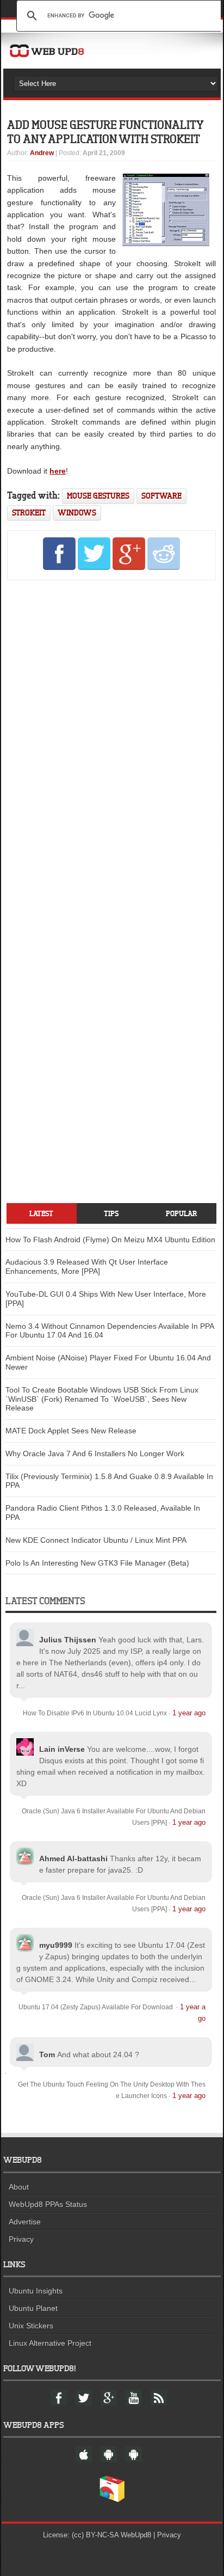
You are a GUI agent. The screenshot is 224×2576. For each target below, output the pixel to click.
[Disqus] (111, 737)
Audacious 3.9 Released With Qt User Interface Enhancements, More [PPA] (87, 1266)
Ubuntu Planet (33, 2308)
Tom (47, 2054)
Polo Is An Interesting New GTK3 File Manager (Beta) (97, 1563)
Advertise (25, 2222)
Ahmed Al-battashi (73, 1859)
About (19, 2187)
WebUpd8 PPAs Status (48, 2204)
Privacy (21, 2239)
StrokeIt (29, 513)
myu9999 (56, 1945)
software (161, 496)
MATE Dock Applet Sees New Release (71, 1431)
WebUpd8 (136, 2535)
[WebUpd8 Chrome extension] (112, 2500)
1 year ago (189, 1713)
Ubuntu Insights (36, 2291)
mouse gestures (98, 496)
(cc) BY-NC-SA (95, 2535)
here (58, 471)
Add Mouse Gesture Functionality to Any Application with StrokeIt (105, 131)
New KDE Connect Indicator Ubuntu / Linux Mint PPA (96, 1540)
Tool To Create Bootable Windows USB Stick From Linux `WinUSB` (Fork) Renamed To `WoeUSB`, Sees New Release (102, 1399)
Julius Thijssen (68, 1640)
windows (77, 513)
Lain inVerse (62, 1749)
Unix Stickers (31, 2326)
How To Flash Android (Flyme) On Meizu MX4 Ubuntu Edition (110, 1240)
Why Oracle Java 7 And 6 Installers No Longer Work (95, 1453)
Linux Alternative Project (50, 2343)
